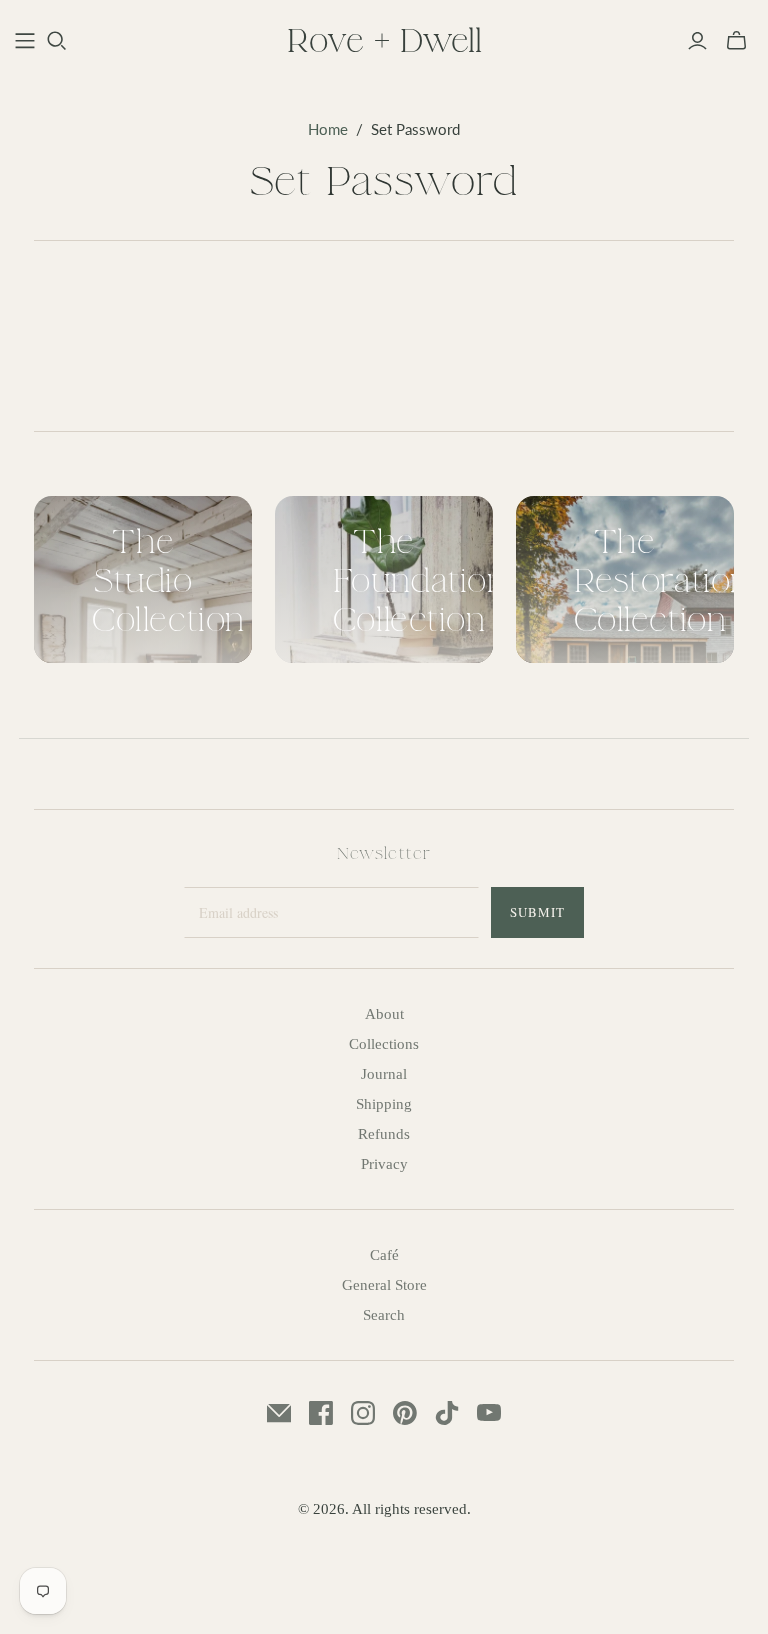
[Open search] (57, 41)
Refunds (384, 1134)
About (384, 1014)
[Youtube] (489, 1413)
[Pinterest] (405, 1413)
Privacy (384, 1164)
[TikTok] (447, 1413)
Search (384, 1315)
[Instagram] (363, 1413)
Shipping (384, 1104)
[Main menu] (25, 41)
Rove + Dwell (384, 39)
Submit (537, 912)
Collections (384, 1044)
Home (328, 129)
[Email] (279, 1413)
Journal (384, 1074)
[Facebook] (321, 1413)
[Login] (697, 41)
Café (384, 1255)
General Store (384, 1285)
